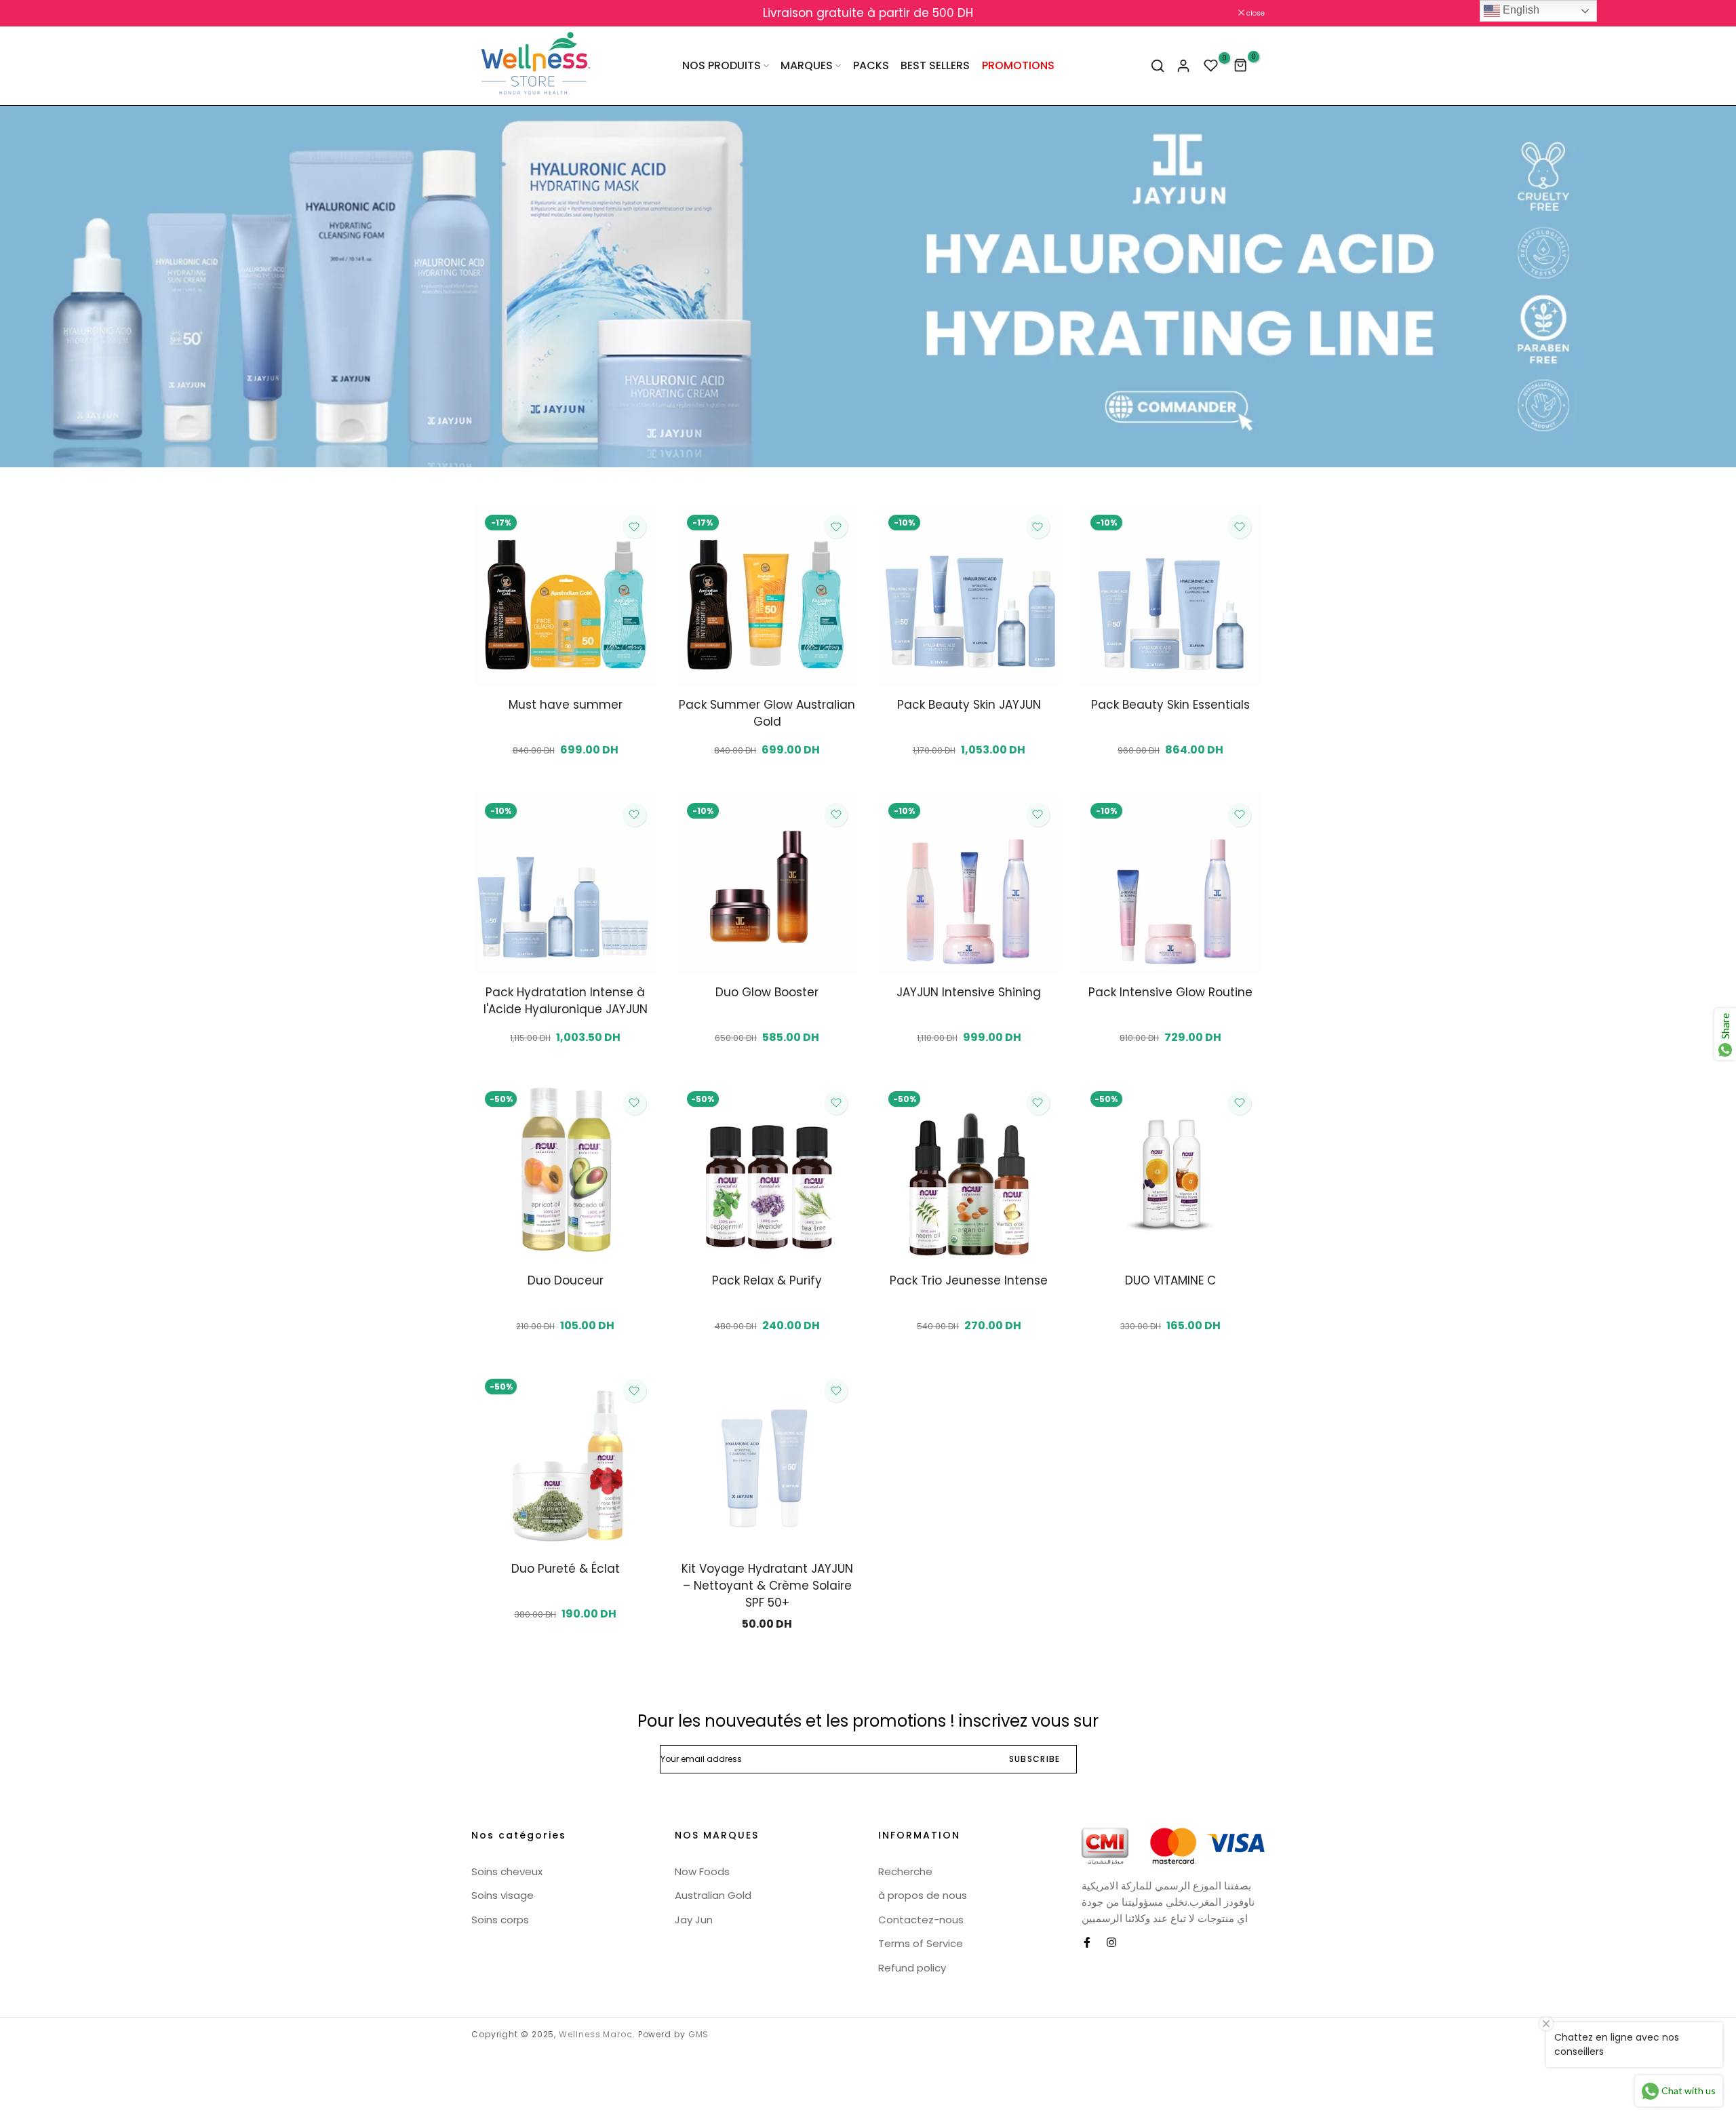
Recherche (905, 1871)
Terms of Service (921, 1943)
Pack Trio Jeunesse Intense (969, 1280)
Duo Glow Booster (767, 992)
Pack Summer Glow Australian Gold (767, 713)
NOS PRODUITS (722, 65)
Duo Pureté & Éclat (566, 1569)
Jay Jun (694, 1920)
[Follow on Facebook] (1087, 1942)
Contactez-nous (921, 1920)
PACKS (871, 65)
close (488, 13)
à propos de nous (923, 1895)
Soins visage (502, 1895)
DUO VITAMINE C (1170, 1280)
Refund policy (912, 1968)
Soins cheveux (507, 1871)
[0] (1211, 66)
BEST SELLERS (935, 65)
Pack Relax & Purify (767, 1280)
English (1520, 10)
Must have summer (566, 705)
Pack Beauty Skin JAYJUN (969, 705)
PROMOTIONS (1018, 65)
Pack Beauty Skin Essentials (1170, 705)
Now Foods (702, 1871)
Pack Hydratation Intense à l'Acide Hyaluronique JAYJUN (566, 1001)
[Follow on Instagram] (1111, 1942)
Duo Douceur (566, 1280)
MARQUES (807, 65)
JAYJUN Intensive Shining (969, 992)
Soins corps (500, 1920)
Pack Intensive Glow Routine (1170, 992)
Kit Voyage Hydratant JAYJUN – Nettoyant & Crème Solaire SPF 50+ (767, 1586)
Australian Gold (713, 1895)
